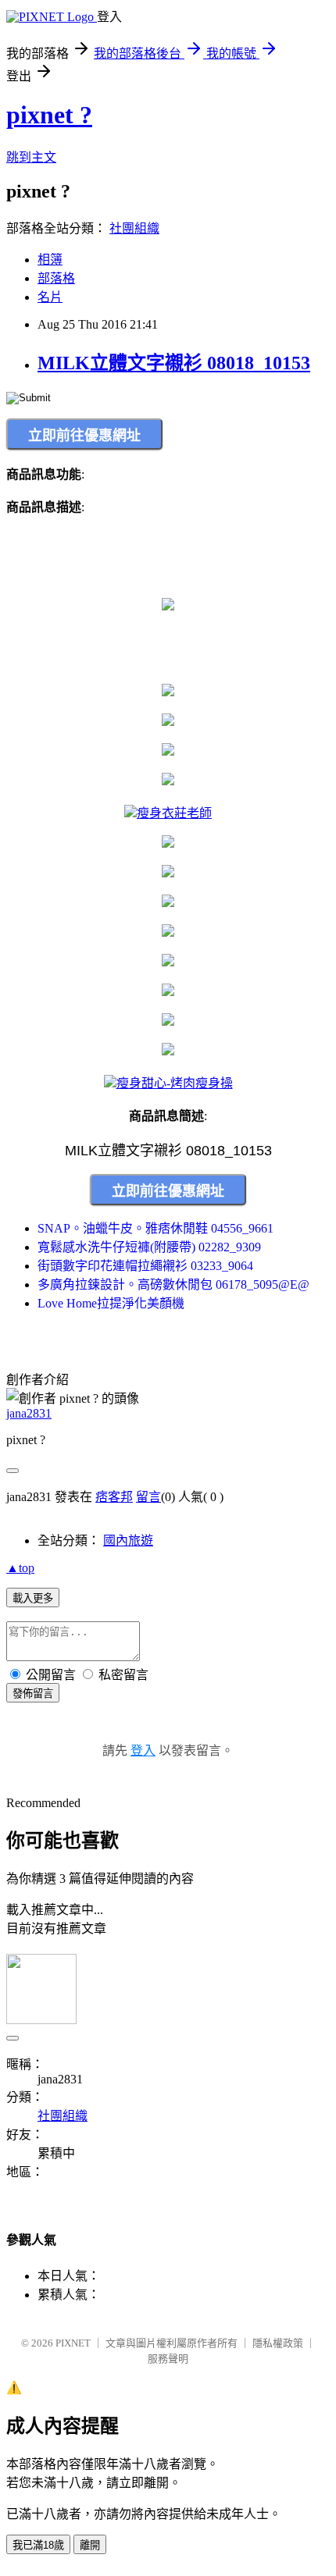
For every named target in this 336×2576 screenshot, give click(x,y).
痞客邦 (114, 1497)
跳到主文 (31, 157)
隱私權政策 (278, 2343)
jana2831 (29, 1413)
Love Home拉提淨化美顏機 (111, 1303)
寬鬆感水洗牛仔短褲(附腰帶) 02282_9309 (149, 1247)
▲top (20, 1568)
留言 (148, 1497)
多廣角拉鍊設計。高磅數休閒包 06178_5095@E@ (173, 1284)
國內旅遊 (128, 1541)
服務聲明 (168, 2359)
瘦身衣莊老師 (174, 813)
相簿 (50, 260)
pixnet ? (49, 115)
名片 (50, 297)
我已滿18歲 (38, 2545)
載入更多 (33, 1598)
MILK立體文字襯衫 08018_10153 (174, 363)
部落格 (56, 278)
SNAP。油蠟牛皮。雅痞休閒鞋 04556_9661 (155, 1228)
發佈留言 (33, 1694)
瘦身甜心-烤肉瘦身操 (175, 1083)
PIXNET (73, 2343)
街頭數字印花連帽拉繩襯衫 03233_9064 (145, 1266)
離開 (90, 2545)
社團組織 (134, 228)
